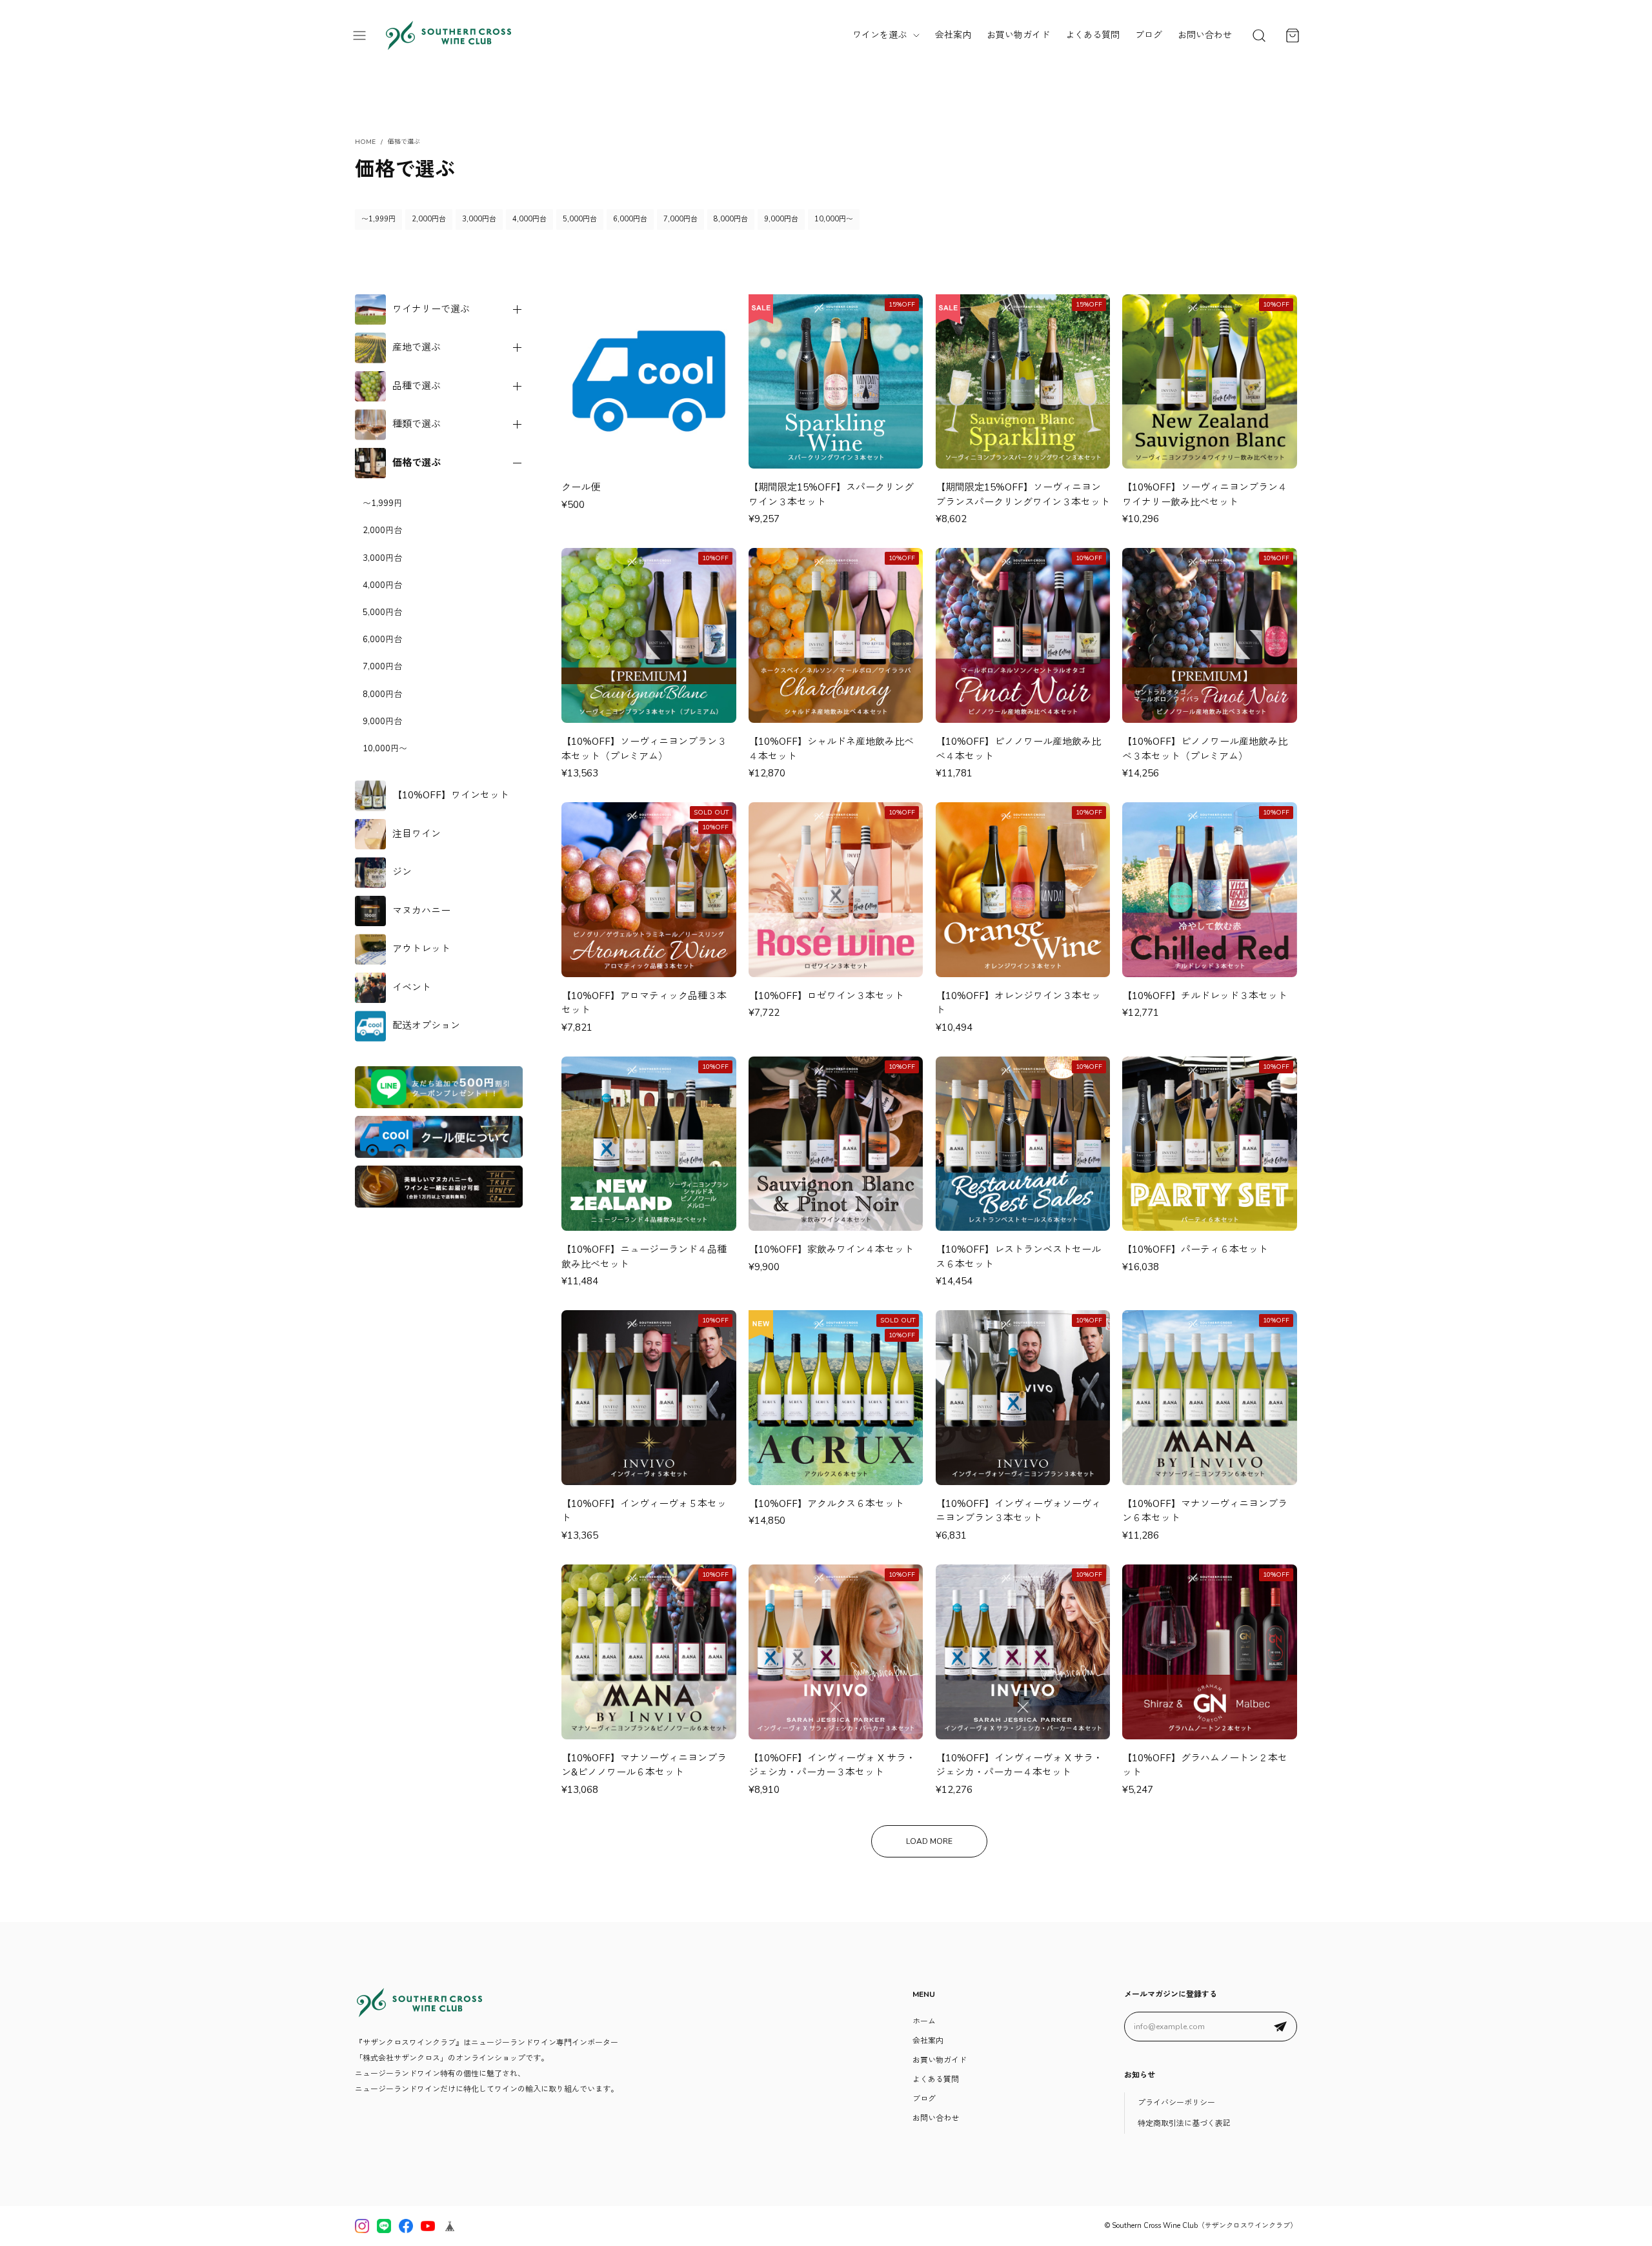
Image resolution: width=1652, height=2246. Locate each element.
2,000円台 (429, 219)
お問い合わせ (1205, 35)
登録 (1280, 2027)
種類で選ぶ (417, 424)
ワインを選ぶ (880, 35)
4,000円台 (529, 219)
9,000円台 (781, 219)
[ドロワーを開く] (359, 35)
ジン (402, 872)
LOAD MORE (929, 1841)
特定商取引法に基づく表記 (1184, 2123)
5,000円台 (580, 219)
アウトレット (421, 949)
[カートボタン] (1293, 35)
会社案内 (953, 35)
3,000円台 (479, 219)
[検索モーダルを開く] (1259, 35)
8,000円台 (731, 219)
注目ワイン (417, 834)
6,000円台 (630, 219)
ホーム (924, 2021)
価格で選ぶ (417, 463)
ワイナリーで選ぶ (431, 309)
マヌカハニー (421, 911)
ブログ (1149, 35)
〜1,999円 (378, 219)
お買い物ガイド (1018, 35)
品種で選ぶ (417, 386)
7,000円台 (680, 219)
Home (365, 142)
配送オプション (426, 1026)
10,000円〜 (834, 219)
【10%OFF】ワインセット (451, 795)
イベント (412, 987)
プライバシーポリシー (1176, 2103)
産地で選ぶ (417, 347)
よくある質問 (1093, 35)
